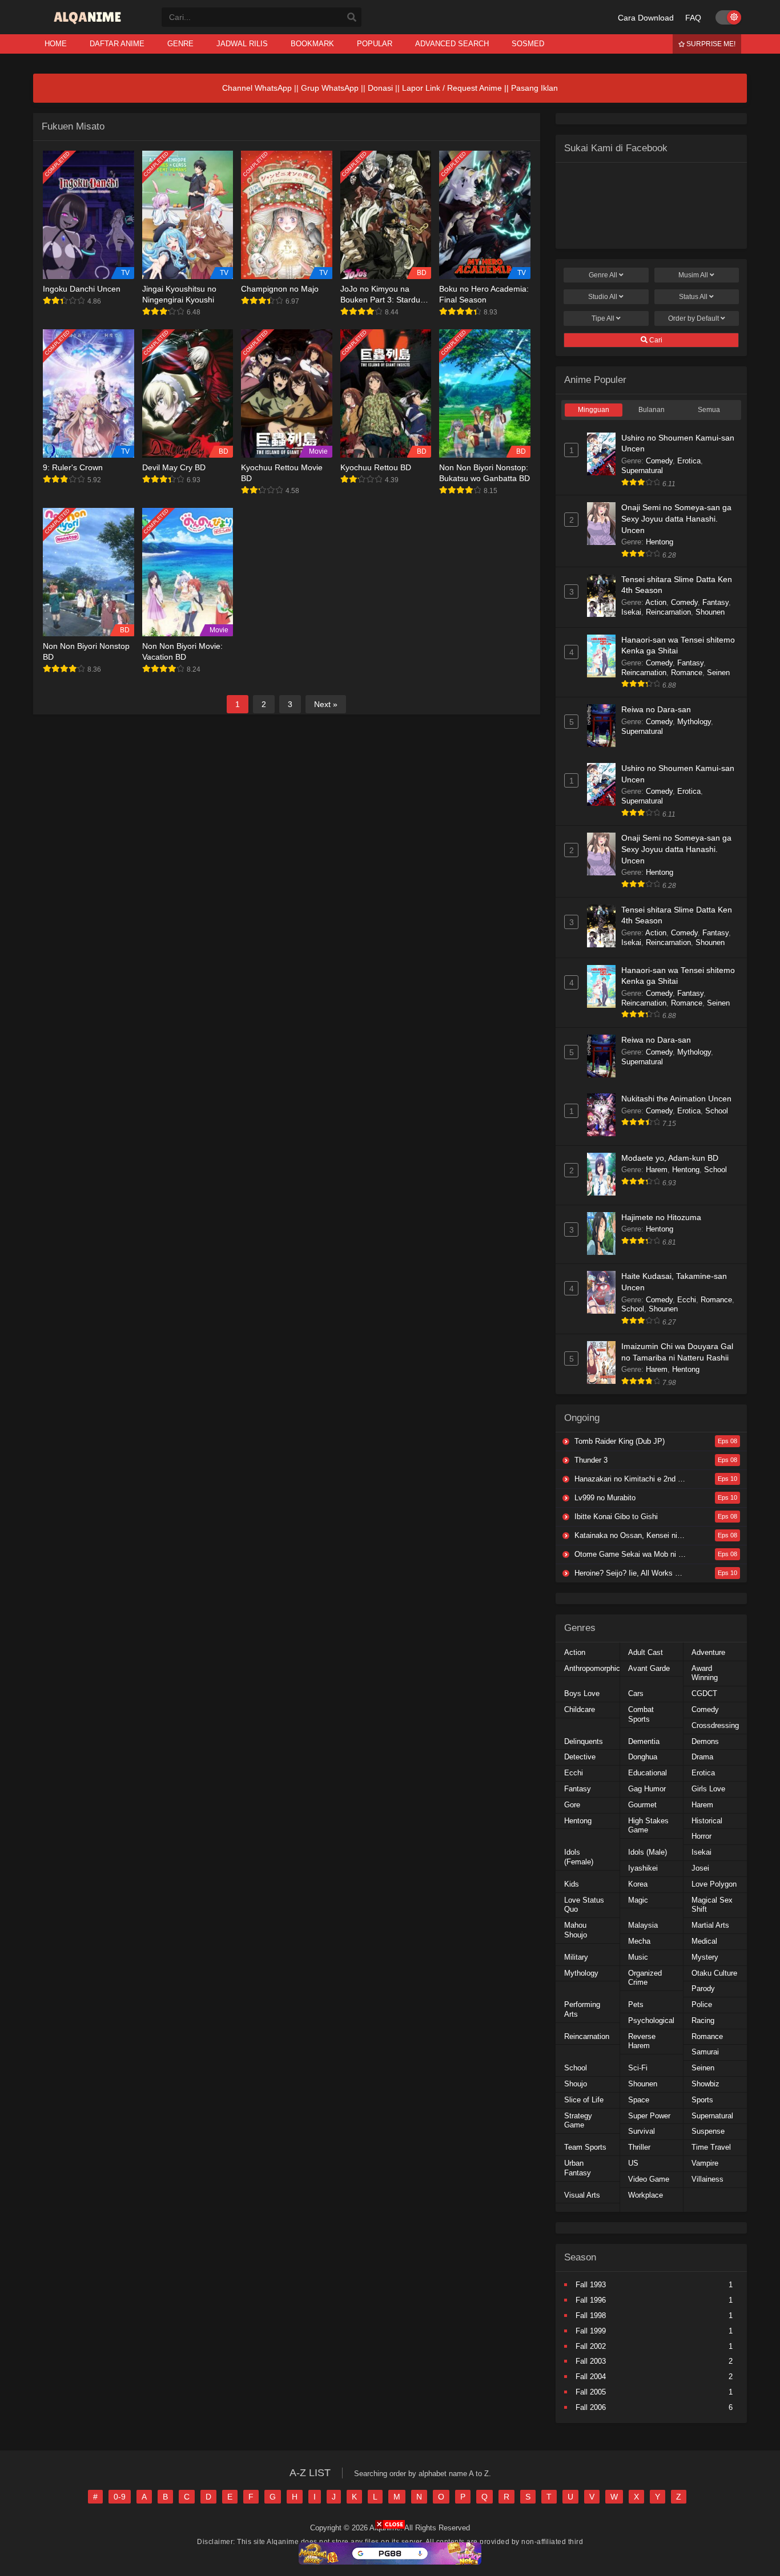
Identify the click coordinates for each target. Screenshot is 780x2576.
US (633, 2163)
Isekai (631, 612)
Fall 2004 (591, 2377)
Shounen (710, 612)
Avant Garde (649, 1668)
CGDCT (704, 1693)
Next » (326, 704)
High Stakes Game (648, 1826)
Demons (705, 1741)
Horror (701, 1836)
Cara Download (646, 18)
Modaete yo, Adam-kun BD (670, 1158)
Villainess (707, 2179)
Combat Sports (641, 1714)
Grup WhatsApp (330, 88)
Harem (657, 1170)
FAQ (693, 18)
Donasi (380, 88)
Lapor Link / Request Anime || (457, 88)
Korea (638, 1884)
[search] (352, 18)
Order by (693, 318)
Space (639, 2100)
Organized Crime (645, 1978)
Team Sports (585, 2147)
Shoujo (576, 2084)
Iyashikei (643, 1868)
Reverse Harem (642, 2041)
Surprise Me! (710, 44)
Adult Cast (646, 1652)
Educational (648, 1773)
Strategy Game (578, 2121)
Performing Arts (582, 2009)
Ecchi (687, 1300)
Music (638, 1957)
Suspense (708, 2131)
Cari (655, 340)
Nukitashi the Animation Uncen (676, 1099)
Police (702, 2004)
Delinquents (584, 1741)
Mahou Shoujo (576, 1930)
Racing (703, 2020)
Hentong (660, 542)
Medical (704, 1941)
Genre (603, 275)
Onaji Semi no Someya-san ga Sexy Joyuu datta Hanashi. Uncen (676, 518)
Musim (693, 275)
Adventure (708, 1652)
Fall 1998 (591, 2315)
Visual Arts (582, 2195)
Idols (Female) (579, 1857)
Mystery (705, 1957)
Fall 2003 (591, 2361)
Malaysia (643, 1925)
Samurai (705, 2052)
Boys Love (582, 1693)
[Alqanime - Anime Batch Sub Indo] (89, 24)
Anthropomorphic (592, 1668)
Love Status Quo (584, 1905)
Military (576, 1957)
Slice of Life (584, 2100)
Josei (700, 1868)
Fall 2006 (591, 2407)
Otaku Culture (714, 1973)
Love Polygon (714, 1884)
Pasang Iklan (534, 88)
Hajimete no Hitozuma (661, 1217)
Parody (703, 1988)
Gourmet (642, 1805)
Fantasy (715, 602)
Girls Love (708, 1789)
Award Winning (705, 1673)
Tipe (603, 318)
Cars (636, 1693)
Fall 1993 (591, 2285)
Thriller (639, 2147)
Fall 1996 (591, 2300)
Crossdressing (715, 1725)
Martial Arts (710, 1925)
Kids (572, 1884)
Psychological (651, 2020)
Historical (707, 1821)
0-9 (120, 2497)
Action (656, 602)
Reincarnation (668, 612)
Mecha (639, 1941)
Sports (702, 2100)
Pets (636, 2004)
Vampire (705, 2163)
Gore (572, 1805)
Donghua (643, 1757)
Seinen (718, 673)
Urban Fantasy (578, 2168)
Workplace (646, 2195)
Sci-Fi (638, 2068)
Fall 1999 (591, 2331)
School (717, 1111)
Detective (580, 1757)
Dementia (644, 1741)
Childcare (580, 1709)
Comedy (659, 461)
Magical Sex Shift (712, 1905)
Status (693, 297)
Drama (702, 1757)
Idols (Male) (648, 1852)
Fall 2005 (591, 2392)
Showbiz (705, 2084)
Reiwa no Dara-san (656, 709)
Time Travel (711, 2147)
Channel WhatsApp (257, 88)
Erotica (689, 461)
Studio (603, 297)
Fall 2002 (591, 2346)
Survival (642, 2131)
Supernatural (642, 471)
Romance (687, 673)
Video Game (649, 2179)
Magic (638, 1900)
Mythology (694, 722)
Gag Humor (647, 1789)
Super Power (649, 2116)
